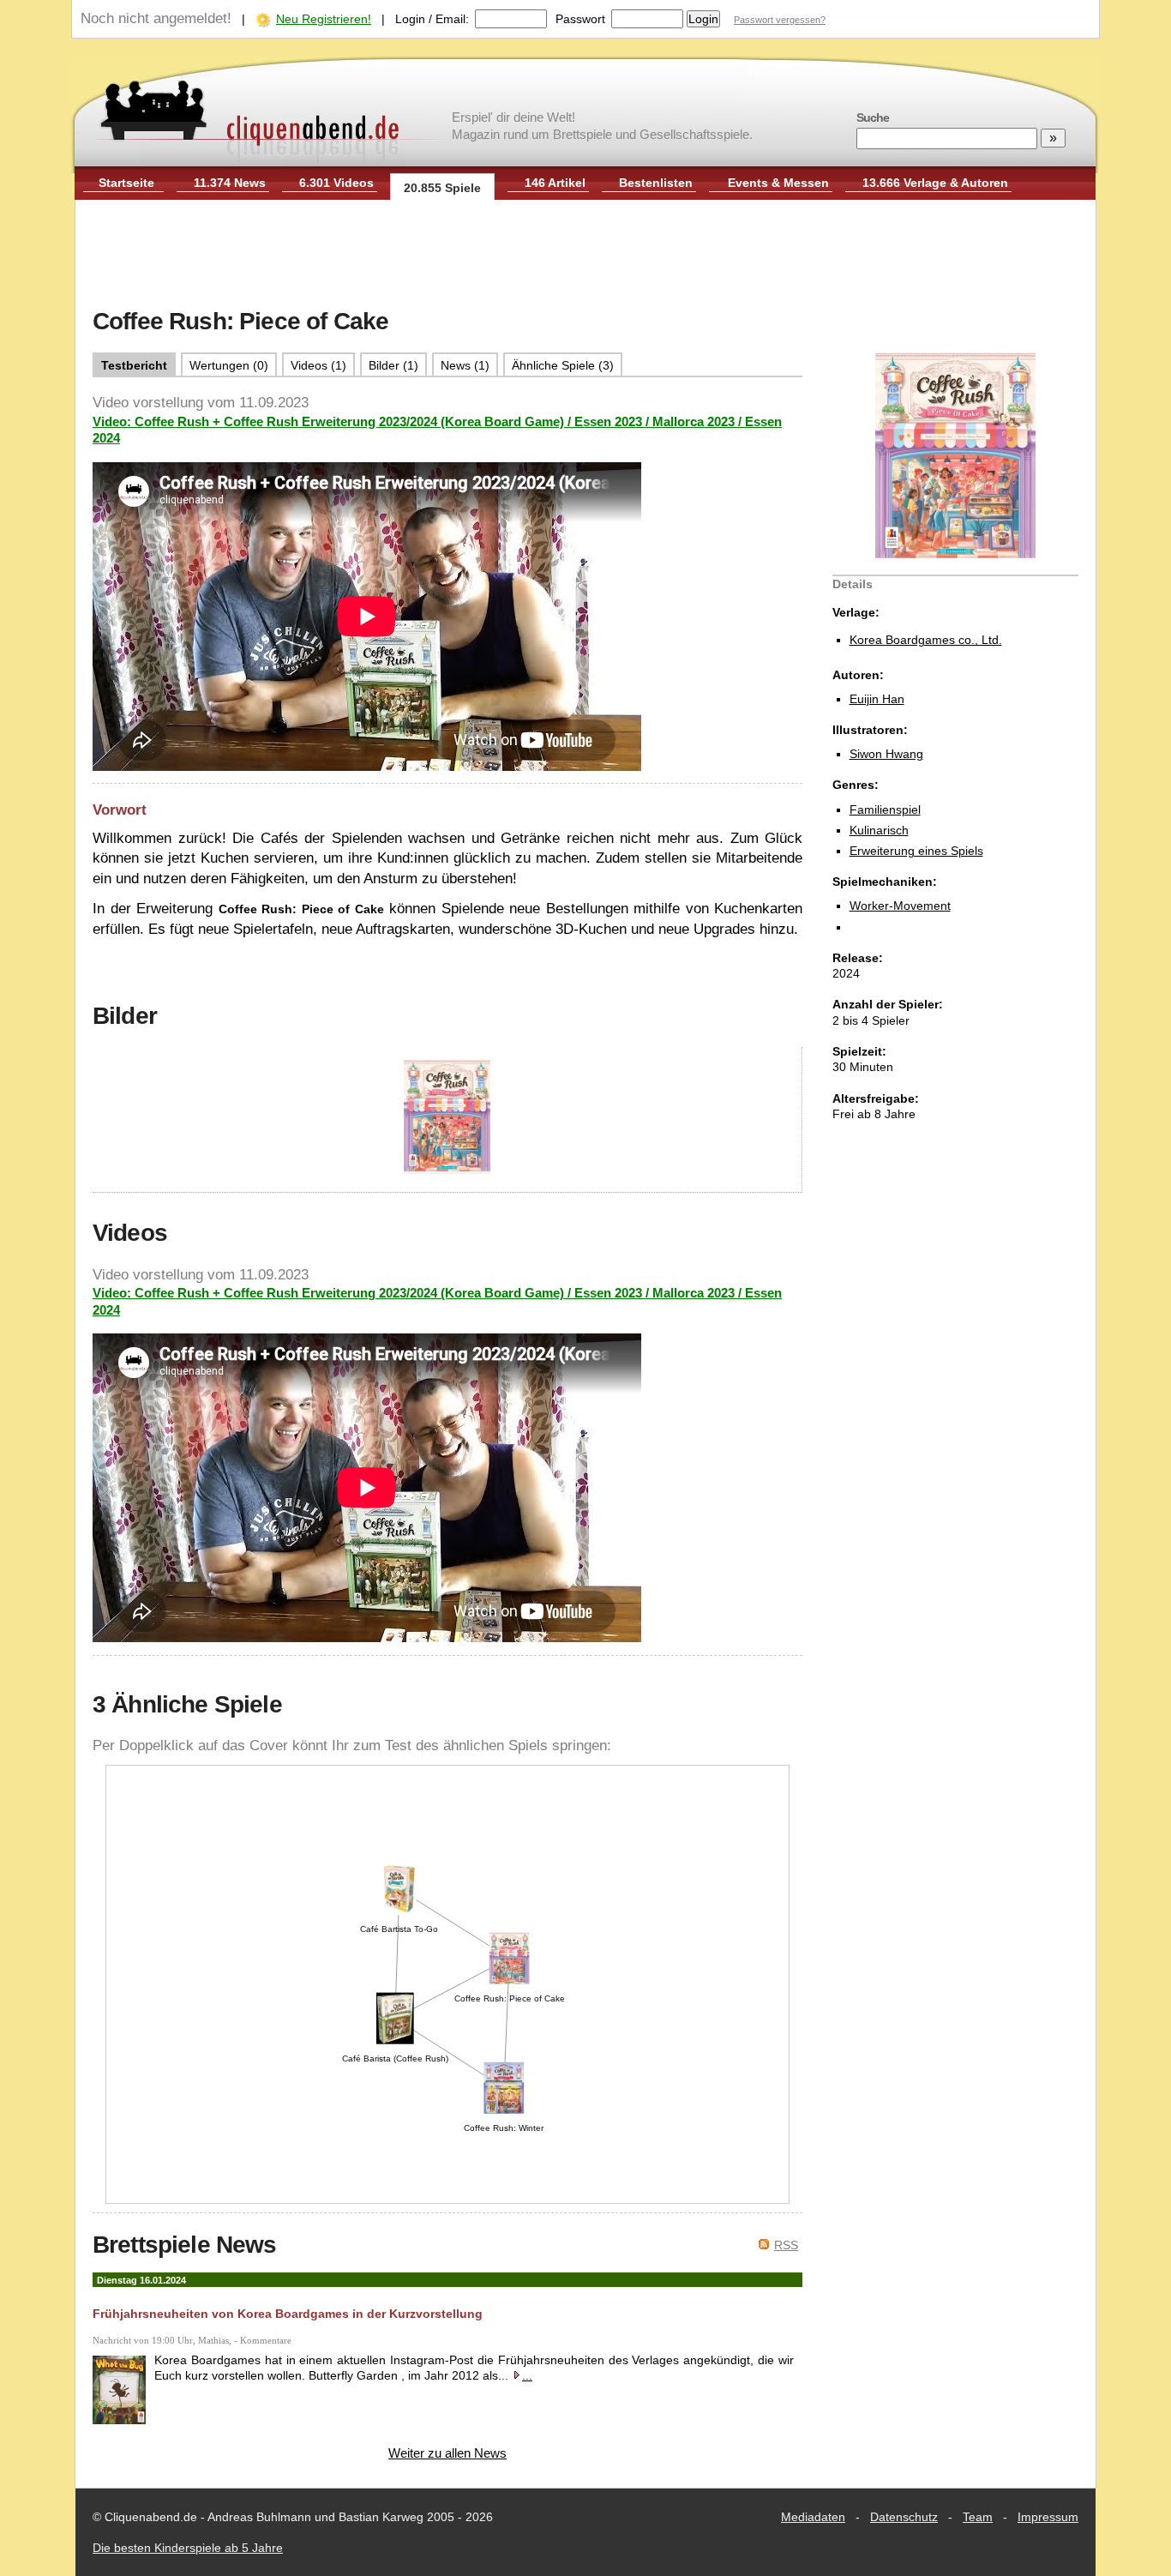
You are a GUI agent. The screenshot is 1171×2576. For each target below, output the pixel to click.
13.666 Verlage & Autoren (935, 183)
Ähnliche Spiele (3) (563, 365)
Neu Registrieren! (324, 19)
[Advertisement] (585, 256)
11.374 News (230, 183)
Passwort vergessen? (780, 20)
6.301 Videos (336, 183)
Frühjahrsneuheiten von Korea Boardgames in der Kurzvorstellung (288, 2314)
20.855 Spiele (442, 188)
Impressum (1048, 2517)
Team (978, 2517)
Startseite (126, 183)
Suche (873, 117)
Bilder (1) (393, 365)
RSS (786, 2245)
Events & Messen (778, 183)
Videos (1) (318, 365)
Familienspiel (885, 810)
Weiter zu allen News (447, 2453)
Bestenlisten (656, 183)
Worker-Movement (900, 906)
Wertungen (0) (229, 365)
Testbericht (134, 365)
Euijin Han (877, 699)
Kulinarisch (879, 830)
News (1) (465, 365)
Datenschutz (904, 2517)
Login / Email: (432, 19)
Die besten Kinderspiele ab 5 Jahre (188, 2548)
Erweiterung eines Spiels (916, 851)
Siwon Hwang (886, 754)
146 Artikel (555, 183)
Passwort (580, 19)
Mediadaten (813, 2517)
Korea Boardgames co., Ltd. (926, 640)
